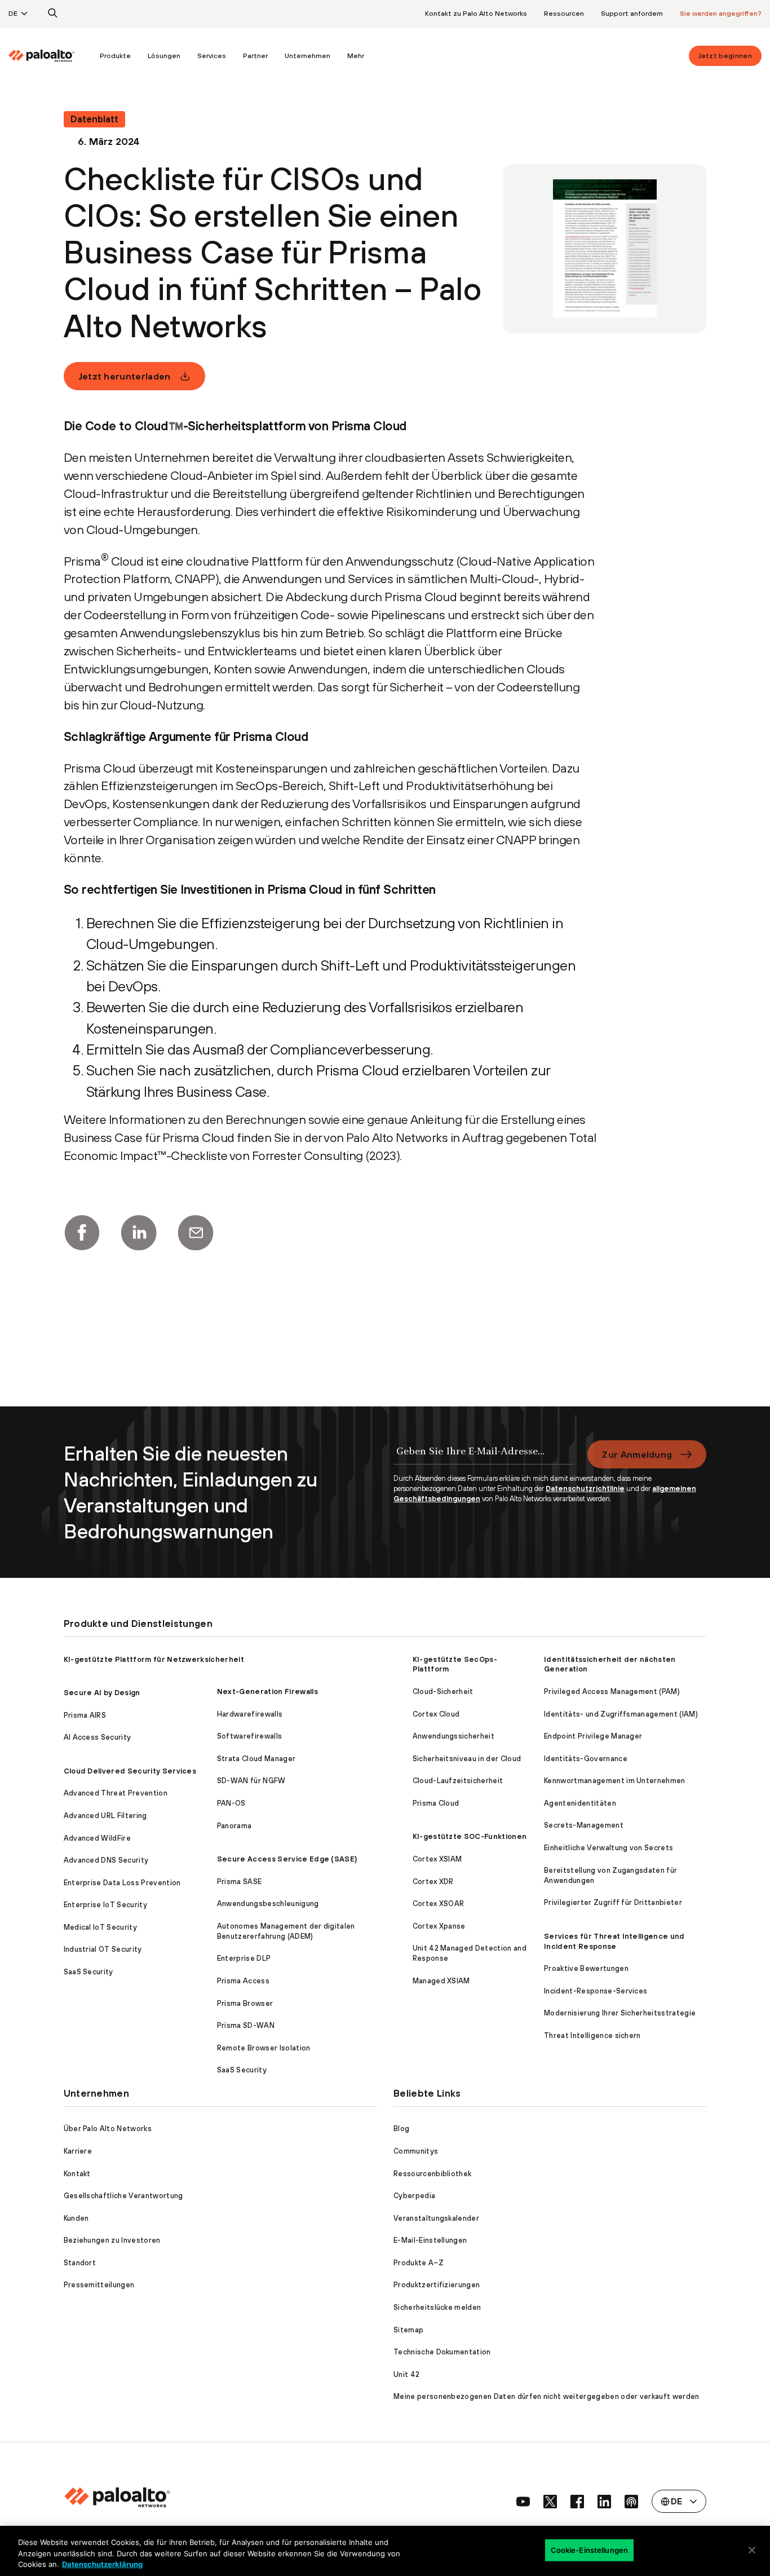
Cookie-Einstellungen (590, 2549)
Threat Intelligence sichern (592, 2035)
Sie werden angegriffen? (721, 14)
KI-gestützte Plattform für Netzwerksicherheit (154, 1659)
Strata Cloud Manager (256, 1759)
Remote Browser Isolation (264, 2048)
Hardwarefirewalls (250, 1714)
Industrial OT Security (103, 1949)
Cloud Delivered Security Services (130, 1771)
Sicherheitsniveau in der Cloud (467, 1759)
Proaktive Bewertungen (586, 1968)
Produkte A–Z (419, 2263)
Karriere (78, 2151)
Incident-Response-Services (596, 1991)
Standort (80, 2263)
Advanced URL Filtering (105, 1816)
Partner (255, 56)
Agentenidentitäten (580, 1803)
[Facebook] (82, 1233)
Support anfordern (632, 14)
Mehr (356, 56)
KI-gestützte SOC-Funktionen (470, 1836)
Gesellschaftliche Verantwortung (123, 2196)
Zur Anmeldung (637, 1454)
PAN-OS (231, 1803)
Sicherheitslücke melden (437, 2307)
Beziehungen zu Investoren (112, 2240)
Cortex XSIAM (437, 1859)
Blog (401, 2129)
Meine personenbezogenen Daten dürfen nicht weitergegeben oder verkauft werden (546, 2396)
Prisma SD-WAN (246, 2025)
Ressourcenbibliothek (432, 2174)
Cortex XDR (433, 1882)
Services (212, 56)
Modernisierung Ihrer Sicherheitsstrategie (620, 2013)
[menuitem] (50, 56)
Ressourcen (564, 14)
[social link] (523, 2502)
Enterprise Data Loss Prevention (122, 1883)
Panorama (234, 1826)
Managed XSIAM (441, 1981)
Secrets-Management (584, 1825)
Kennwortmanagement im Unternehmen (615, 1781)
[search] (53, 14)
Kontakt (77, 2174)
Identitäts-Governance (586, 1759)
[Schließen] (752, 2550)
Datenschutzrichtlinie (585, 1488)
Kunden (76, 2218)
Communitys (416, 2151)
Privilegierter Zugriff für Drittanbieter (613, 1902)
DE (13, 14)
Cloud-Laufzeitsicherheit (458, 1781)
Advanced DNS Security (106, 1860)
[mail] (196, 1233)
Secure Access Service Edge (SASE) (287, 1859)
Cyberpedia (414, 2196)
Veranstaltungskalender (436, 2218)
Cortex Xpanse (439, 1926)
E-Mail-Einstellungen (430, 2240)
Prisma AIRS (85, 1715)
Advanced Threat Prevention (116, 1793)
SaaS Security (88, 1972)
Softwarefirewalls (249, 1736)
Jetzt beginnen (725, 56)
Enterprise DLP (244, 1958)
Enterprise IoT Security (105, 1905)
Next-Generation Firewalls (267, 1691)
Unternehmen (307, 56)
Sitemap (408, 2330)
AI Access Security (98, 1737)
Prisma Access (243, 1981)
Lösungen (164, 56)
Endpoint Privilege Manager (593, 1736)
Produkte (115, 56)
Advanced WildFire (97, 1838)
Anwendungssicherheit (453, 1736)
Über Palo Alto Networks (108, 2129)
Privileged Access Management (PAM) (612, 1691)
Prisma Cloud (436, 1803)
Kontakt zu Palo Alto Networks (476, 14)
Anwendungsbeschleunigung (268, 1904)
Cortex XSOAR (439, 1904)
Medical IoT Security (100, 1927)
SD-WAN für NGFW (251, 1781)
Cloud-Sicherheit (443, 1691)
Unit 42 (406, 2374)
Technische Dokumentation (442, 2352)
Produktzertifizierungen (437, 2285)
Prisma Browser (245, 2003)
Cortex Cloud (436, 1714)
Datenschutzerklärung (102, 2564)
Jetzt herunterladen (125, 376)
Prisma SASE (240, 1882)
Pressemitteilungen (99, 2285)
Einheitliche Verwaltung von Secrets (609, 1848)
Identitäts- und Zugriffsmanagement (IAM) (621, 1714)
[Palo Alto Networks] (41, 56)
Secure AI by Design (102, 1693)
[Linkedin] (139, 1233)
